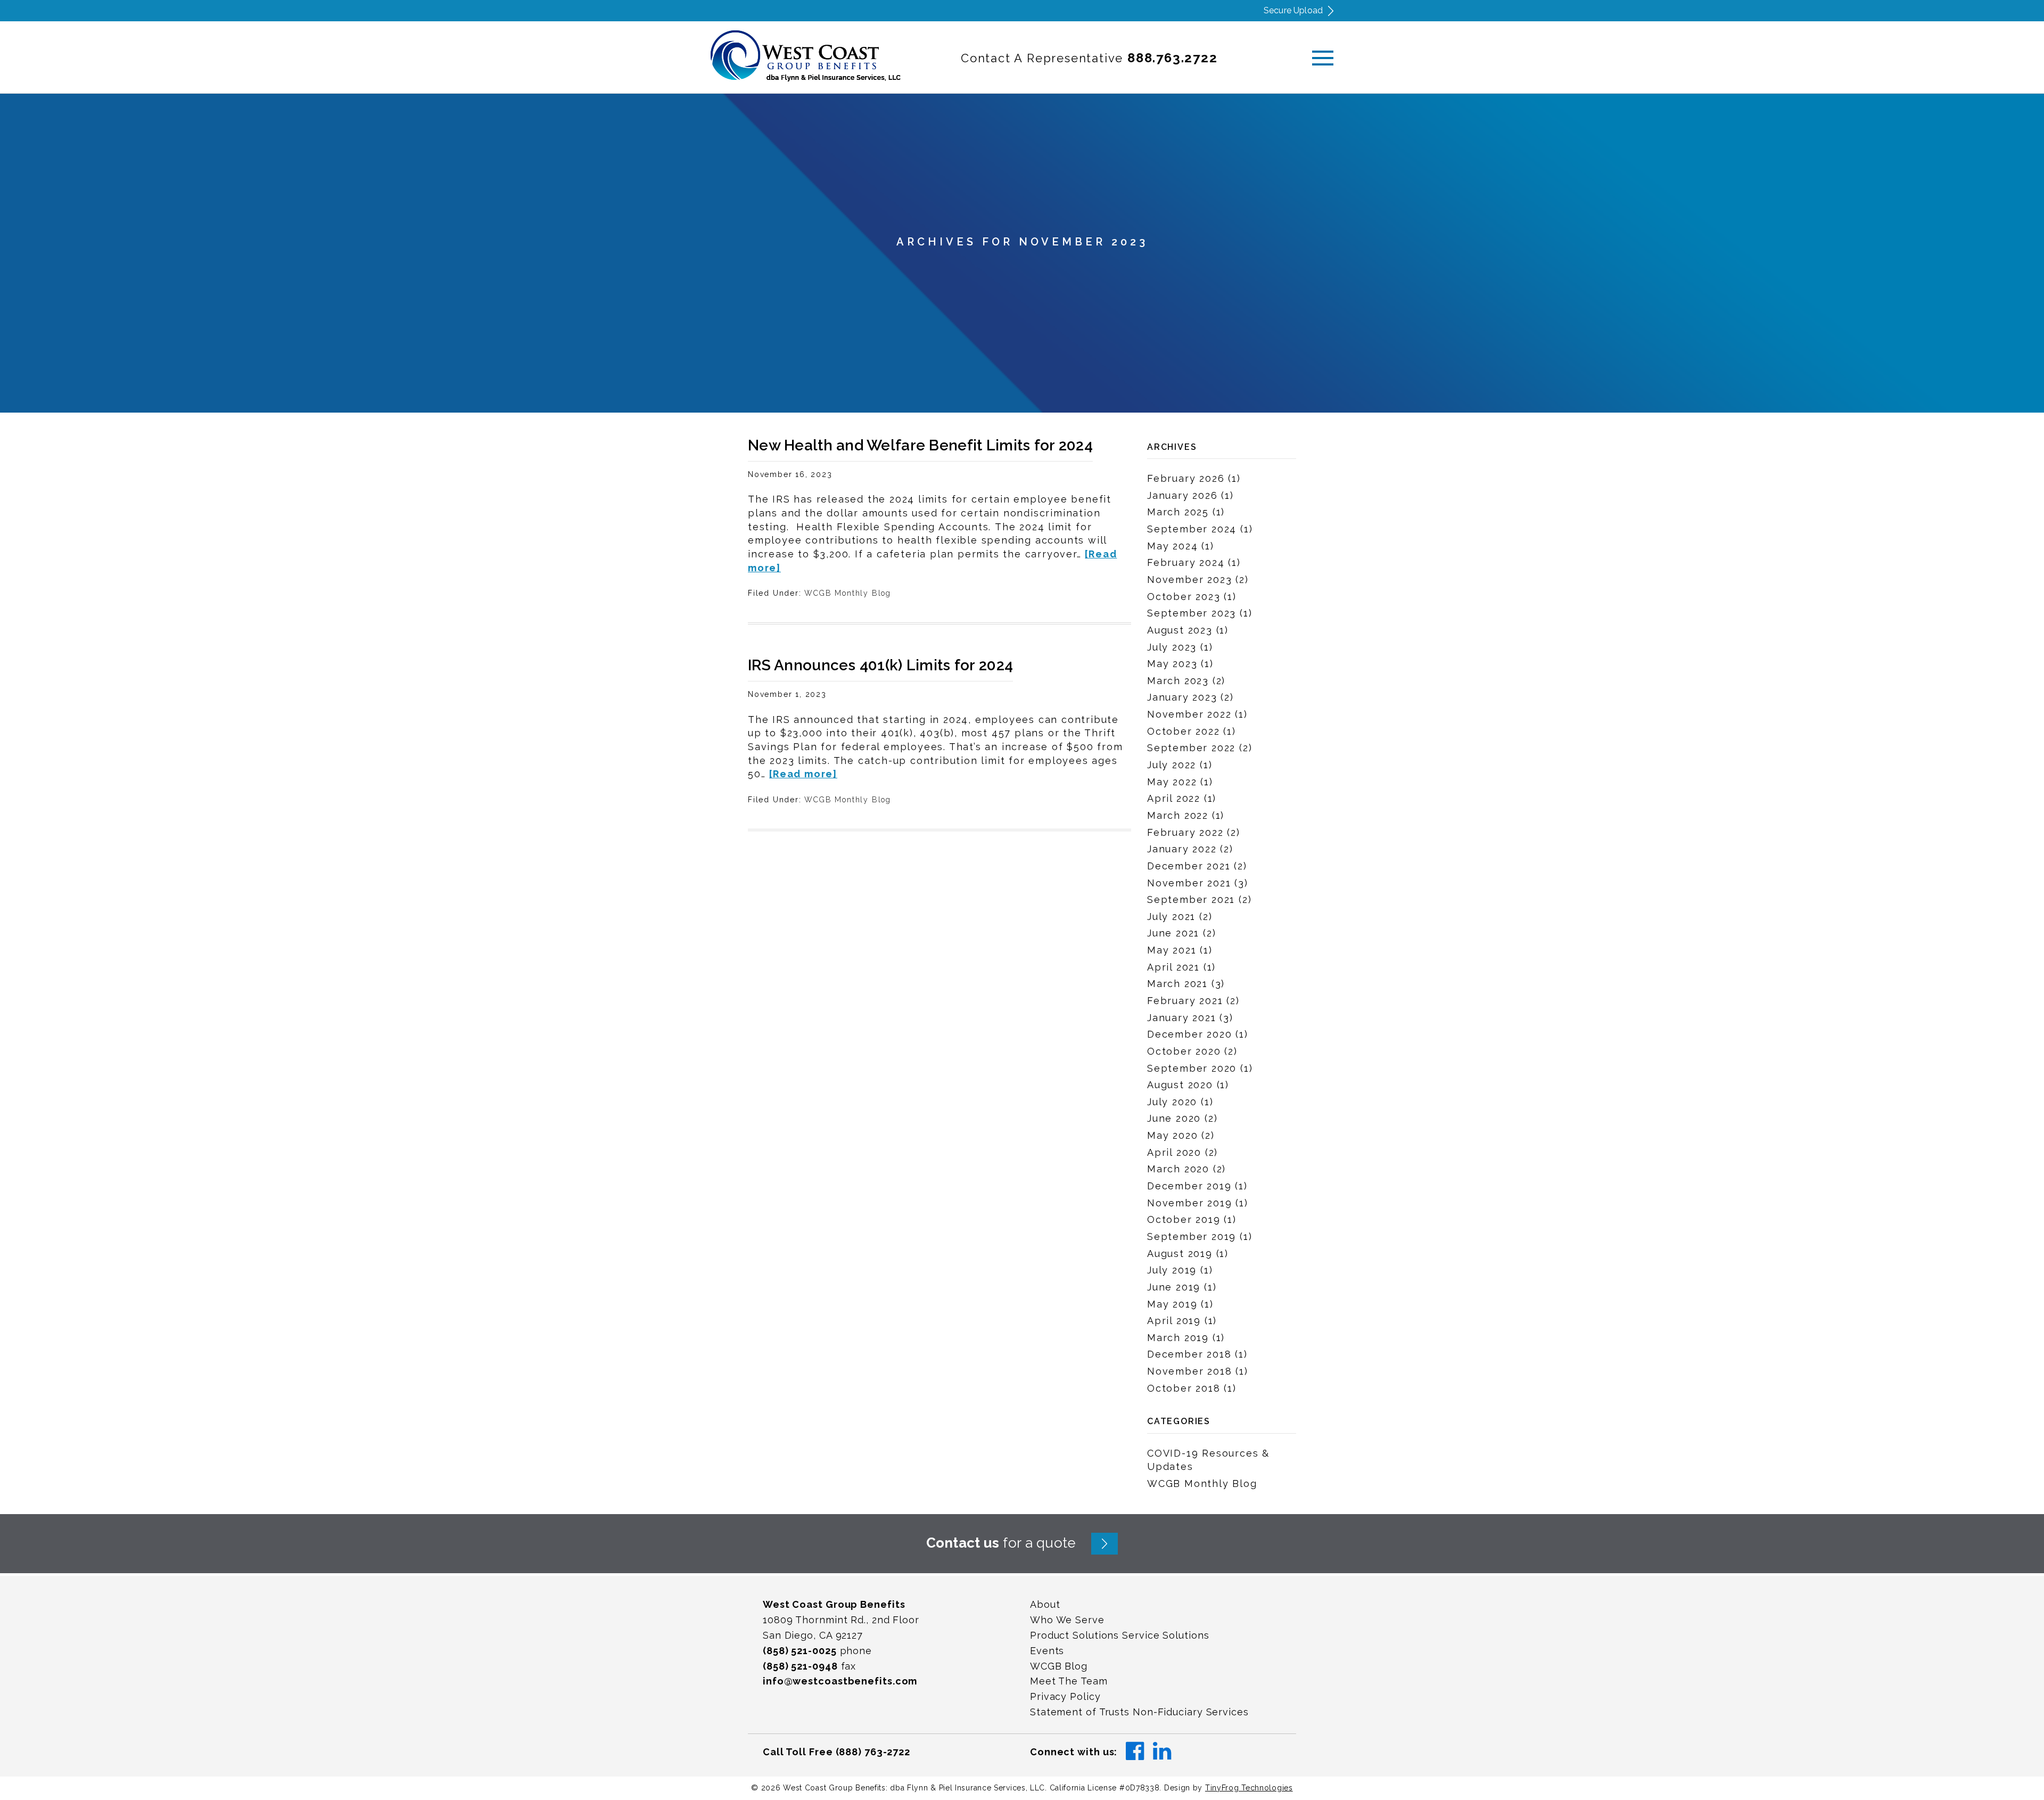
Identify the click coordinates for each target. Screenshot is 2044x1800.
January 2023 (1182, 697)
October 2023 (1184, 597)
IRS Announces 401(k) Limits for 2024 (880, 665)
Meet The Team (1069, 1681)
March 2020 (1178, 1169)
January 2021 (1182, 1018)
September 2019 (1192, 1236)
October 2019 (1184, 1219)
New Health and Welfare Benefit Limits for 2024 (920, 445)
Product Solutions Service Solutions (1120, 1635)
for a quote (1001, 1543)
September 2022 (1191, 748)
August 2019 (1180, 1254)
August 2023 (1180, 630)
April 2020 (1174, 1152)
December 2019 (1189, 1186)
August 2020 (1180, 1085)
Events (1047, 1651)
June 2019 (1174, 1287)
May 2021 (1172, 950)
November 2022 (1189, 714)
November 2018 (1189, 1371)
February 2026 (1186, 478)
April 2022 (1174, 798)
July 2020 (1172, 1102)
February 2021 (1185, 1001)
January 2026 (1182, 495)
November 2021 (1189, 883)
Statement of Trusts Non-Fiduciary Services (1139, 1712)
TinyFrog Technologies (1249, 1788)
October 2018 (1184, 1388)
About (1045, 1604)
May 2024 (1172, 546)
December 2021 (1189, 866)
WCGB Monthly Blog (848, 593)
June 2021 (1173, 933)
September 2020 (1192, 1068)
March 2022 (1178, 815)
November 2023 (1189, 580)
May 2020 (1172, 1135)
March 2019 (1178, 1338)
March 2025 (1178, 512)
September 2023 (1192, 613)
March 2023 (1178, 681)
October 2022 (1184, 731)
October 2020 (1184, 1051)
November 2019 (1189, 1203)
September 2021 (1191, 899)
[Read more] (803, 774)
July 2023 (1172, 647)
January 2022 (1182, 849)
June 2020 (1174, 1118)
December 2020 (1189, 1034)
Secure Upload (1293, 10)
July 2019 (1172, 1270)
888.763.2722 (1173, 58)
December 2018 (1189, 1354)
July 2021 (1171, 917)
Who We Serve (1067, 1620)
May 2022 (1172, 782)
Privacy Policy (1065, 1696)
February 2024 (1186, 562)
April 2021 (1173, 967)
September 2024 (1192, 529)
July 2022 (1172, 765)
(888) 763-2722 (873, 1752)
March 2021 (1177, 984)
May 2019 (1172, 1304)
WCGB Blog (1059, 1666)
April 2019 (1174, 1321)
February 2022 (1185, 832)
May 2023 (1172, 664)
